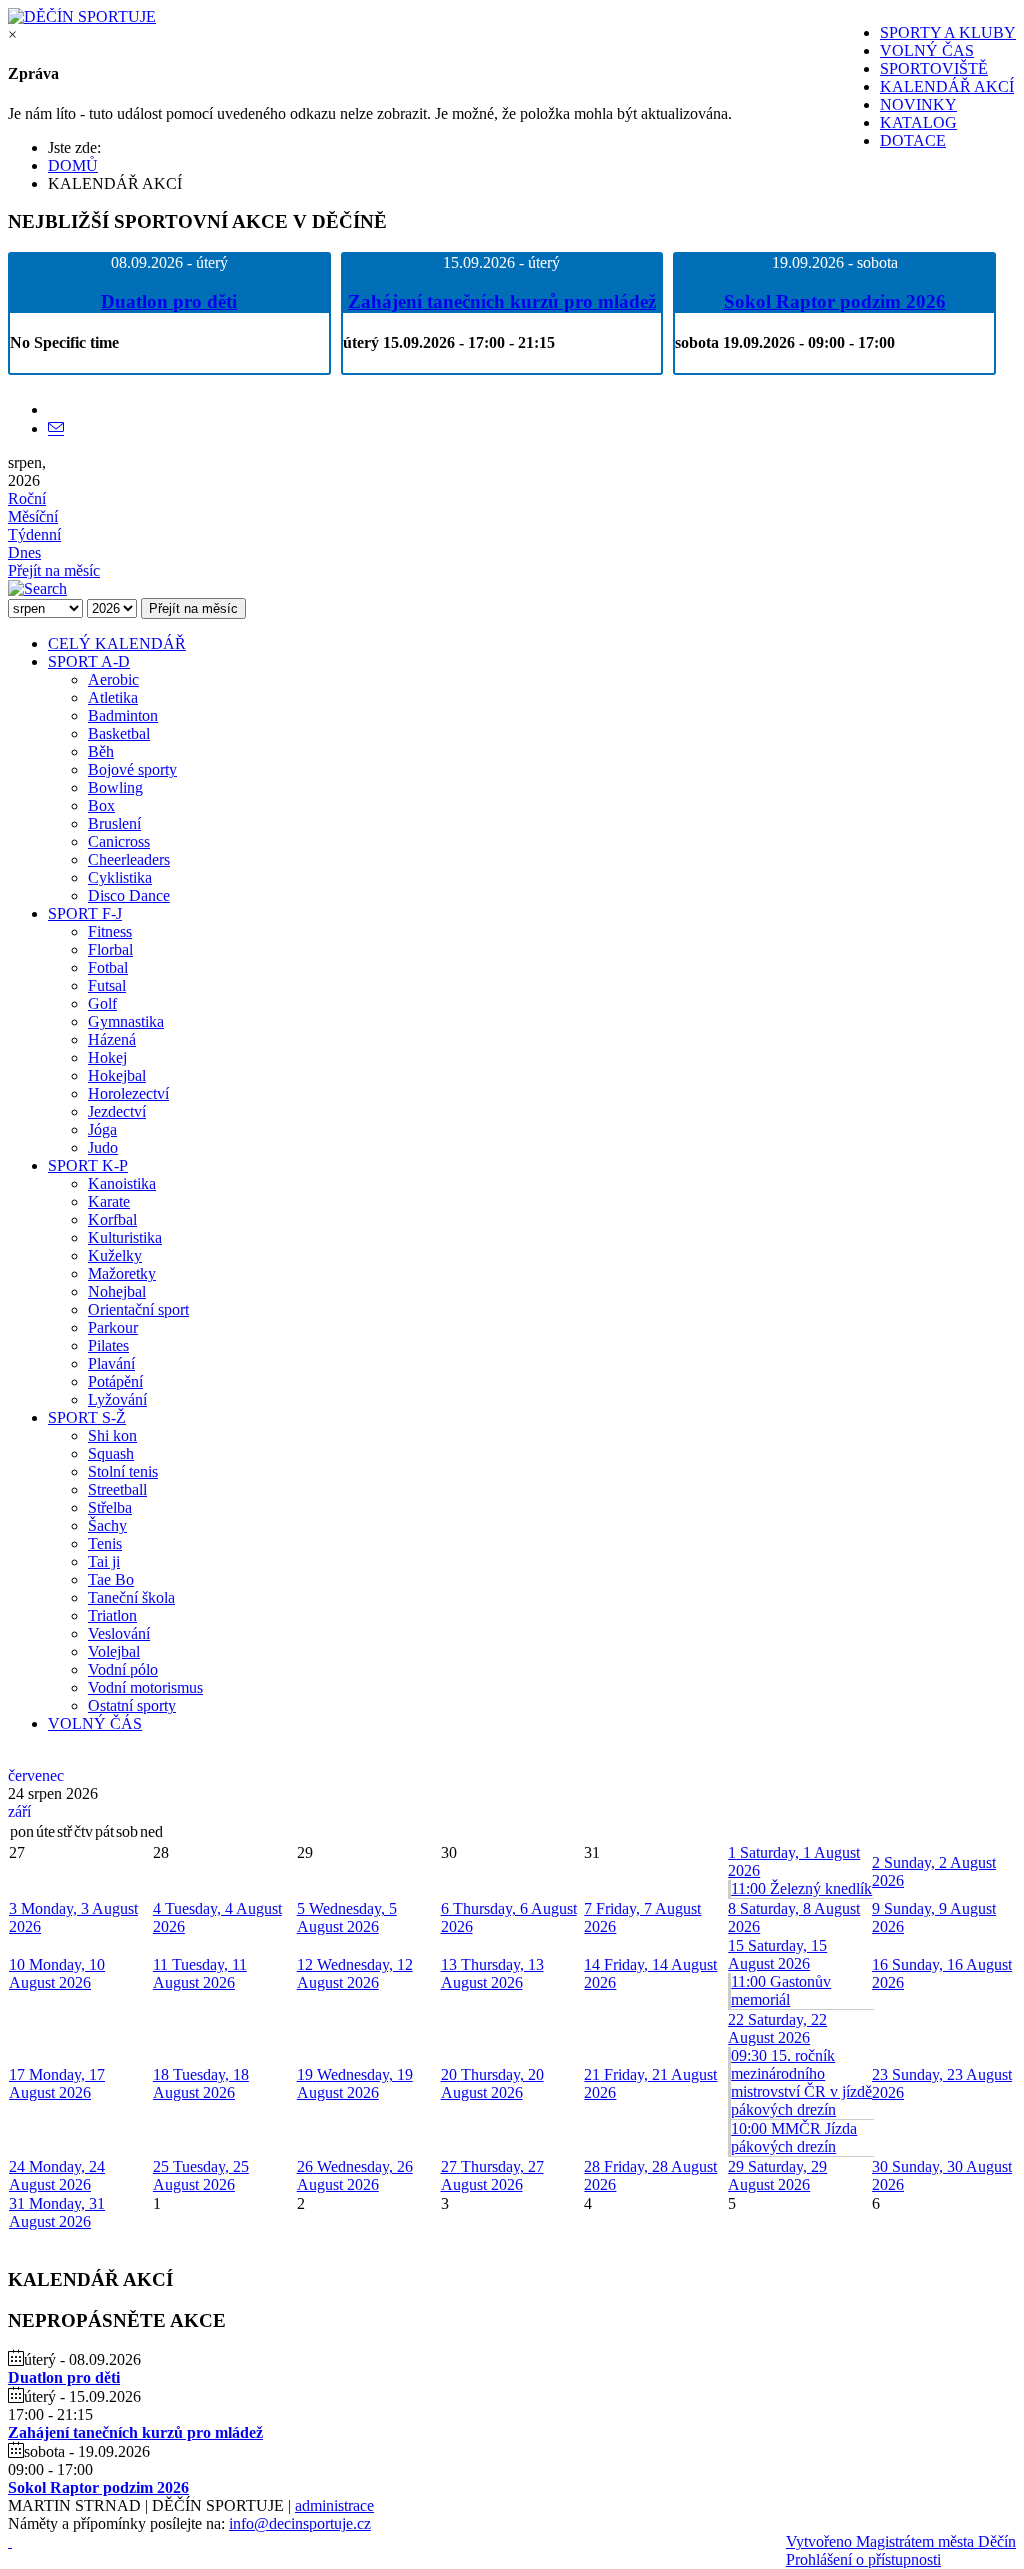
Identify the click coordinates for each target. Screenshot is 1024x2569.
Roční (27, 498)
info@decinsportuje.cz (300, 2523)
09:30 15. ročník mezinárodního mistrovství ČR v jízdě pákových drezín (801, 2082)
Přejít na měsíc (54, 570)
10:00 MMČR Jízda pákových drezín (794, 2137)
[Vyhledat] (37, 588)
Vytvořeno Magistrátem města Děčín (901, 2541)
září (19, 1811)
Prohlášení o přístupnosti (863, 2559)
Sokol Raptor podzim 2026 (835, 301)
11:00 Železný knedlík (801, 1888)
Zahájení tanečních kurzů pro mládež (502, 301)
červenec (36, 1775)
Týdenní (34, 534)
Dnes (24, 552)
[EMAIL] (56, 428)
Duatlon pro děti (169, 301)
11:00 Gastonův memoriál (781, 1990)
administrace (334, 2505)
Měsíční (33, 516)
